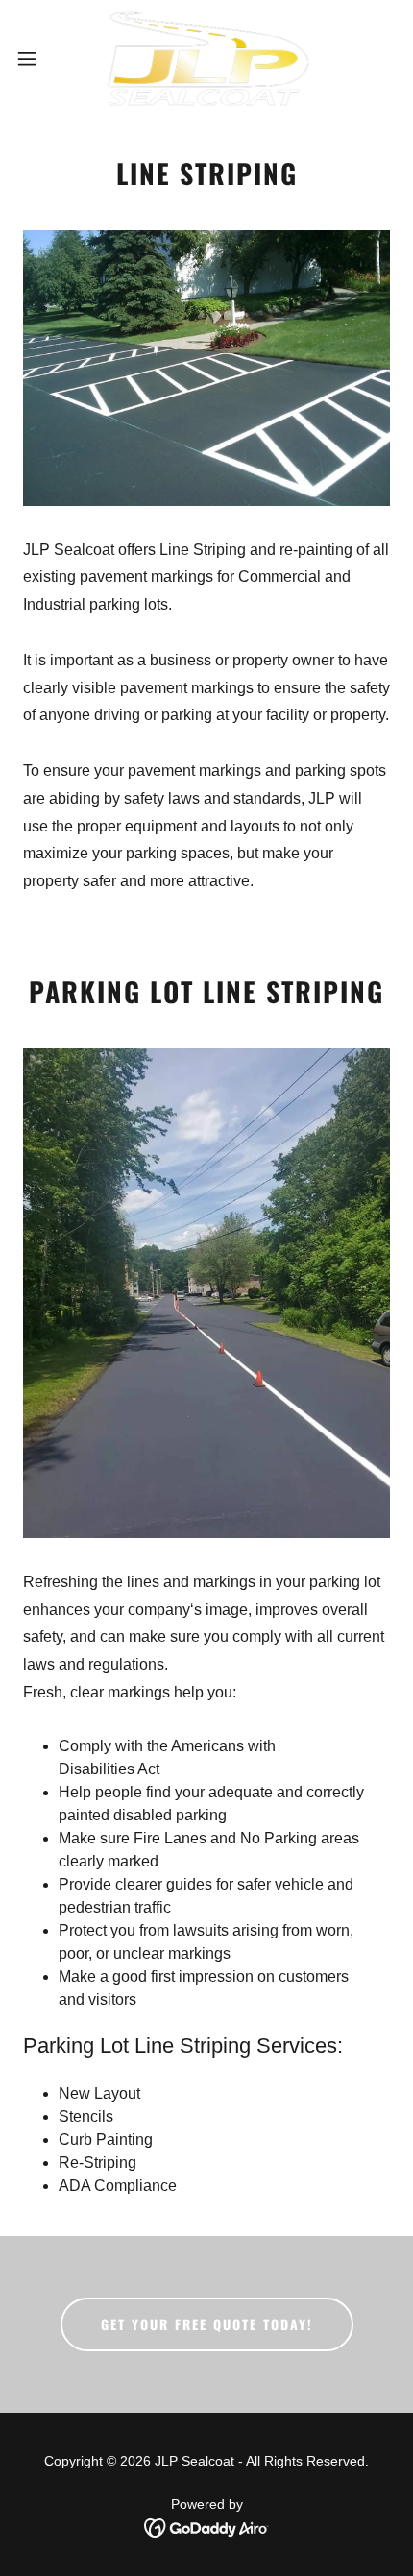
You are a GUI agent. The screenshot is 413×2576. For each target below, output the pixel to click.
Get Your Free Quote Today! (207, 2324)
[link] (206, 58)
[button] (37, 59)
